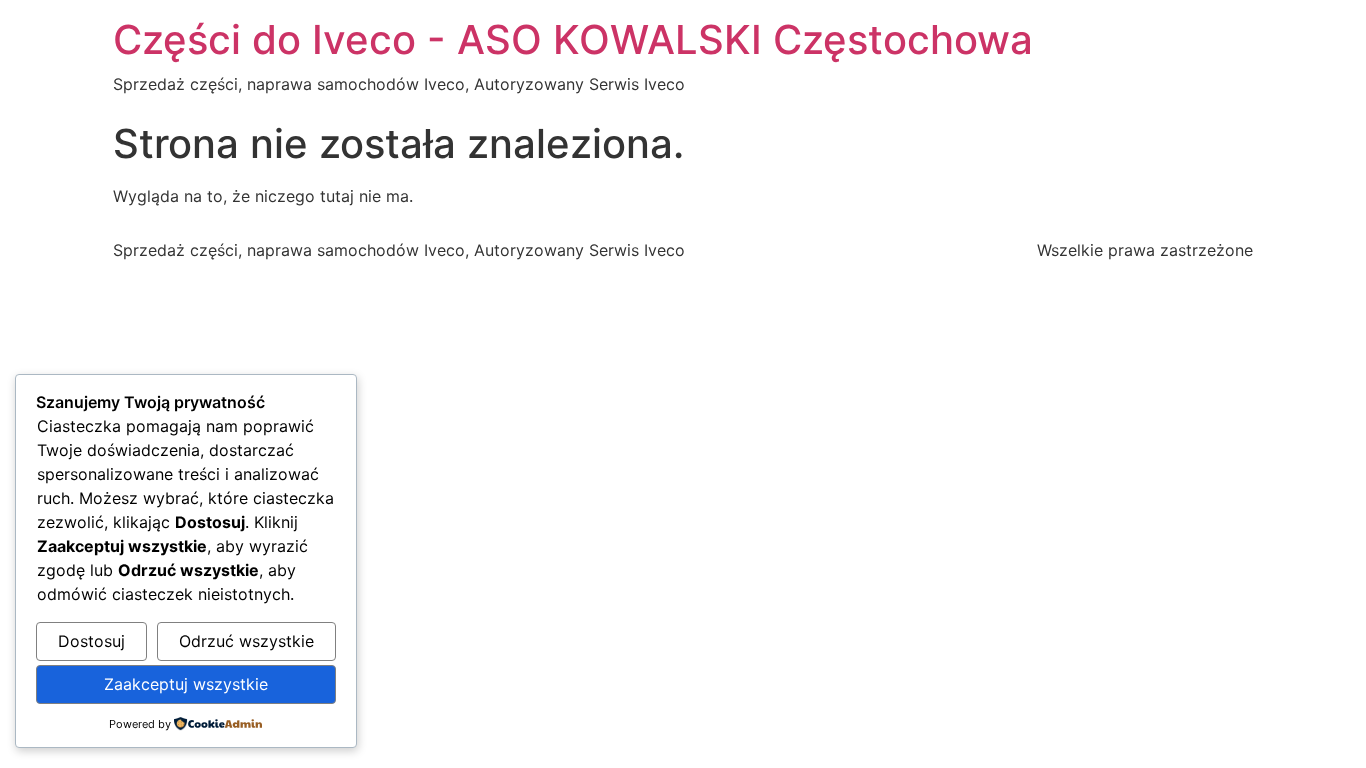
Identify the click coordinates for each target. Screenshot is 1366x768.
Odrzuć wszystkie (246, 641)
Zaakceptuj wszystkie (186, 684)
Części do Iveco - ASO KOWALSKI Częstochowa (573, 39)
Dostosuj (91, 641)
